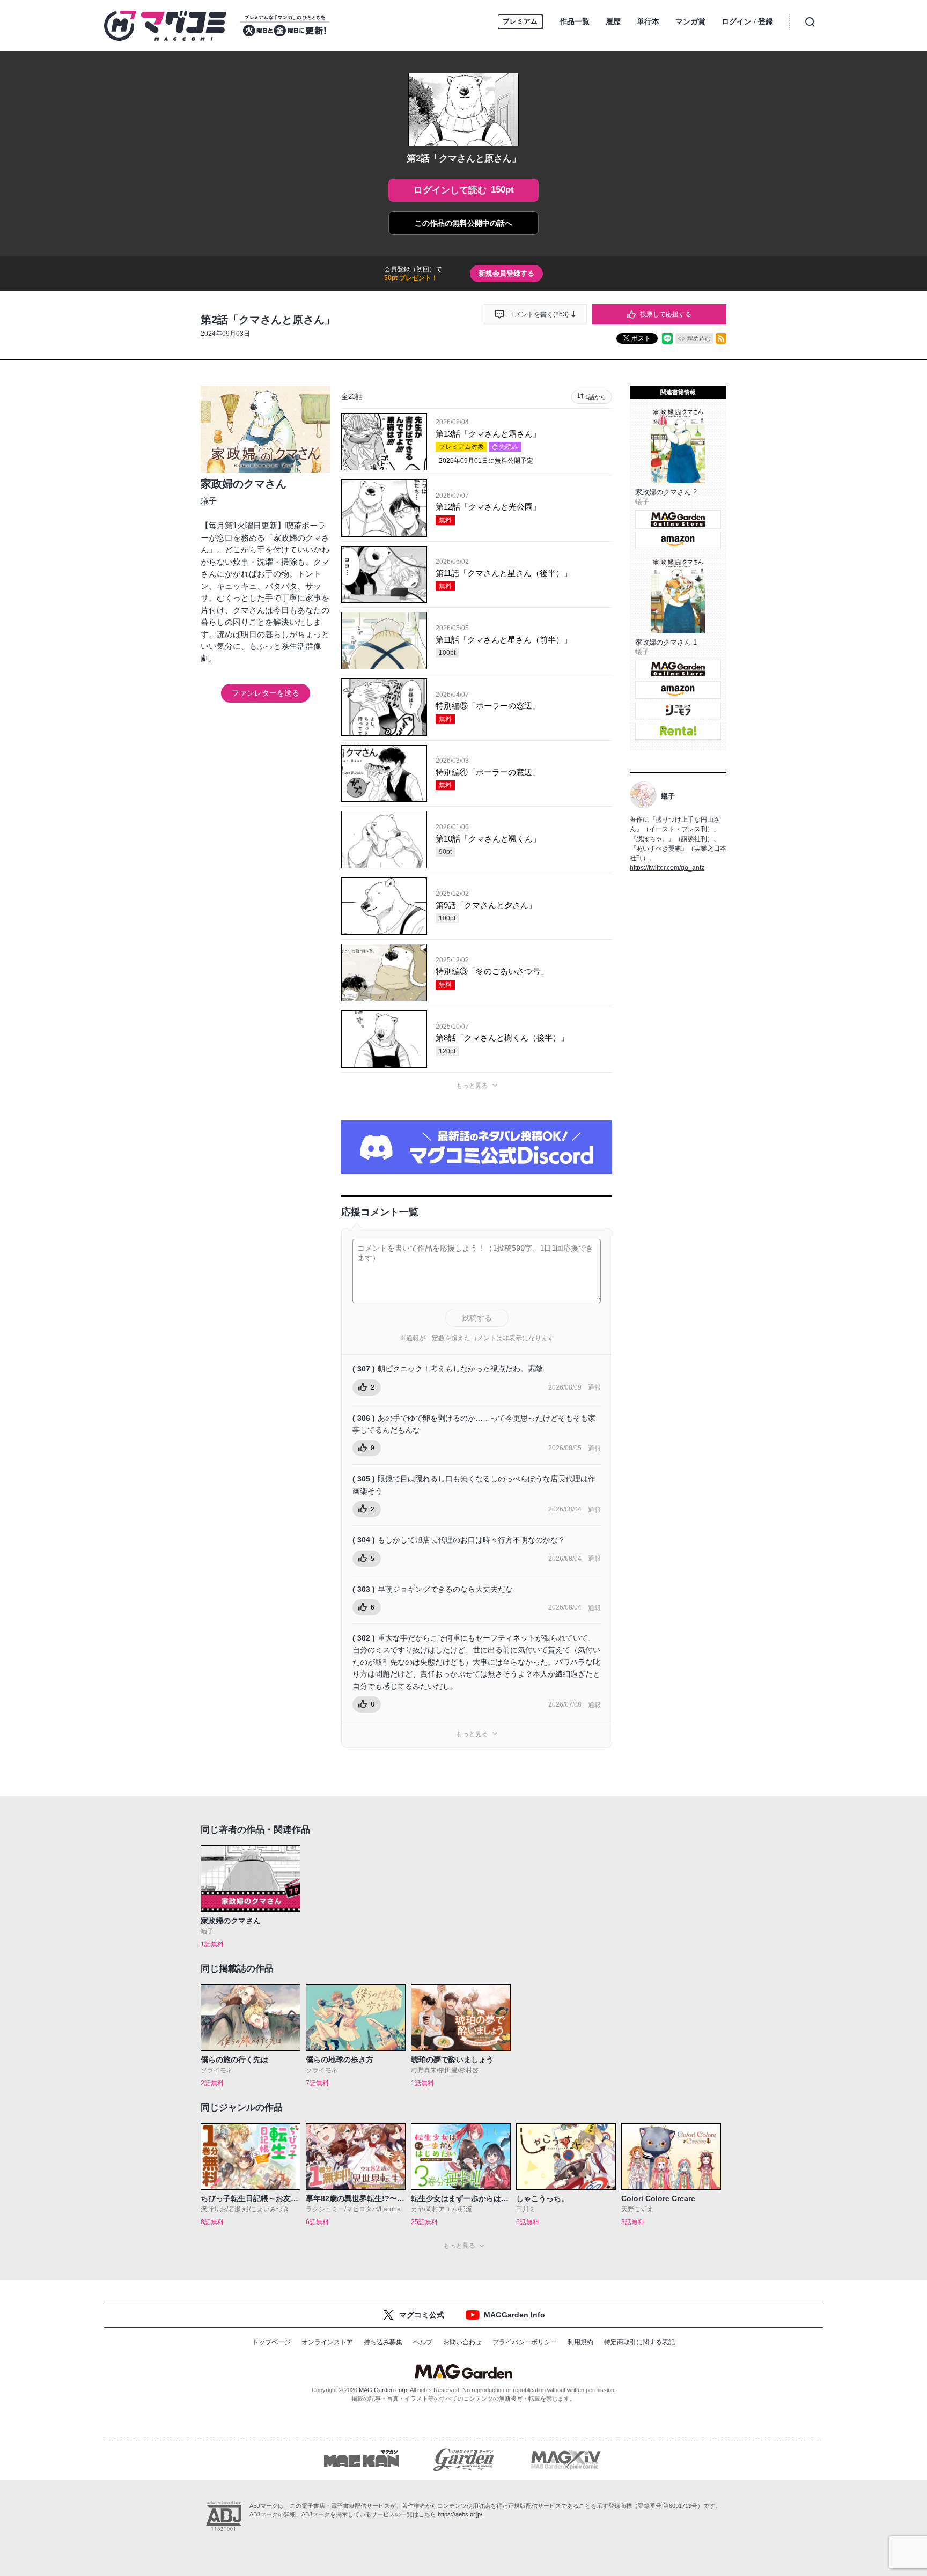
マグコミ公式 (422, 2315)
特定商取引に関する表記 (639, 2342)
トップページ (271, 2342)
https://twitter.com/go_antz (667, 868)
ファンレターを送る (266, 693)
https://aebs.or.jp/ (460, 2514)
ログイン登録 (747, 22)
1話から (596, 397)
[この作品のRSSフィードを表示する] (721, 338)
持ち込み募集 (383, 2342)
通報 (594, 1387)
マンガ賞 (690, 21)
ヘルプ (423, 2342)
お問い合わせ (462, 2342)
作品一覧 (575, 21)
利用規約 (580, 2342)
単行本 (648, 21)
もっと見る (472, 1086)
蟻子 (209, 501)
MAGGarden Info (514, 2315)
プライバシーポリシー (525, 2342)
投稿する (477, 1318)
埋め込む (699, 338)
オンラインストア (327, 2342)
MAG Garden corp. (384, 2390)
